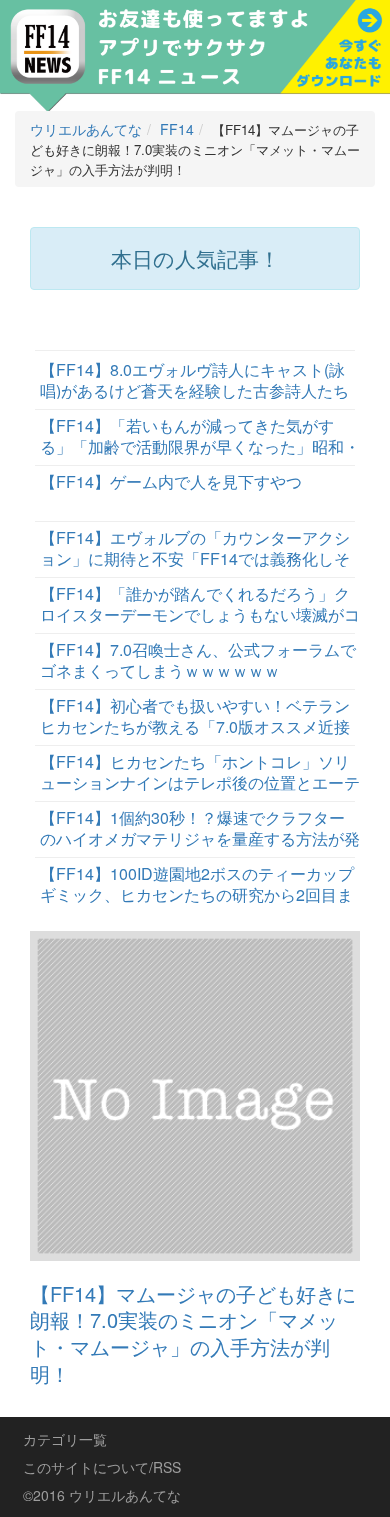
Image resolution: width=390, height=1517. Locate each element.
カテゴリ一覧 (65, 1439)
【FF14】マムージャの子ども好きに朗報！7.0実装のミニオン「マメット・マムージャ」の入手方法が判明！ (193, 1333)
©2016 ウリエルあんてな (102, 1495)
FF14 (177, 129)
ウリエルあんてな (86, 129)
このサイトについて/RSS (102, 1467)
